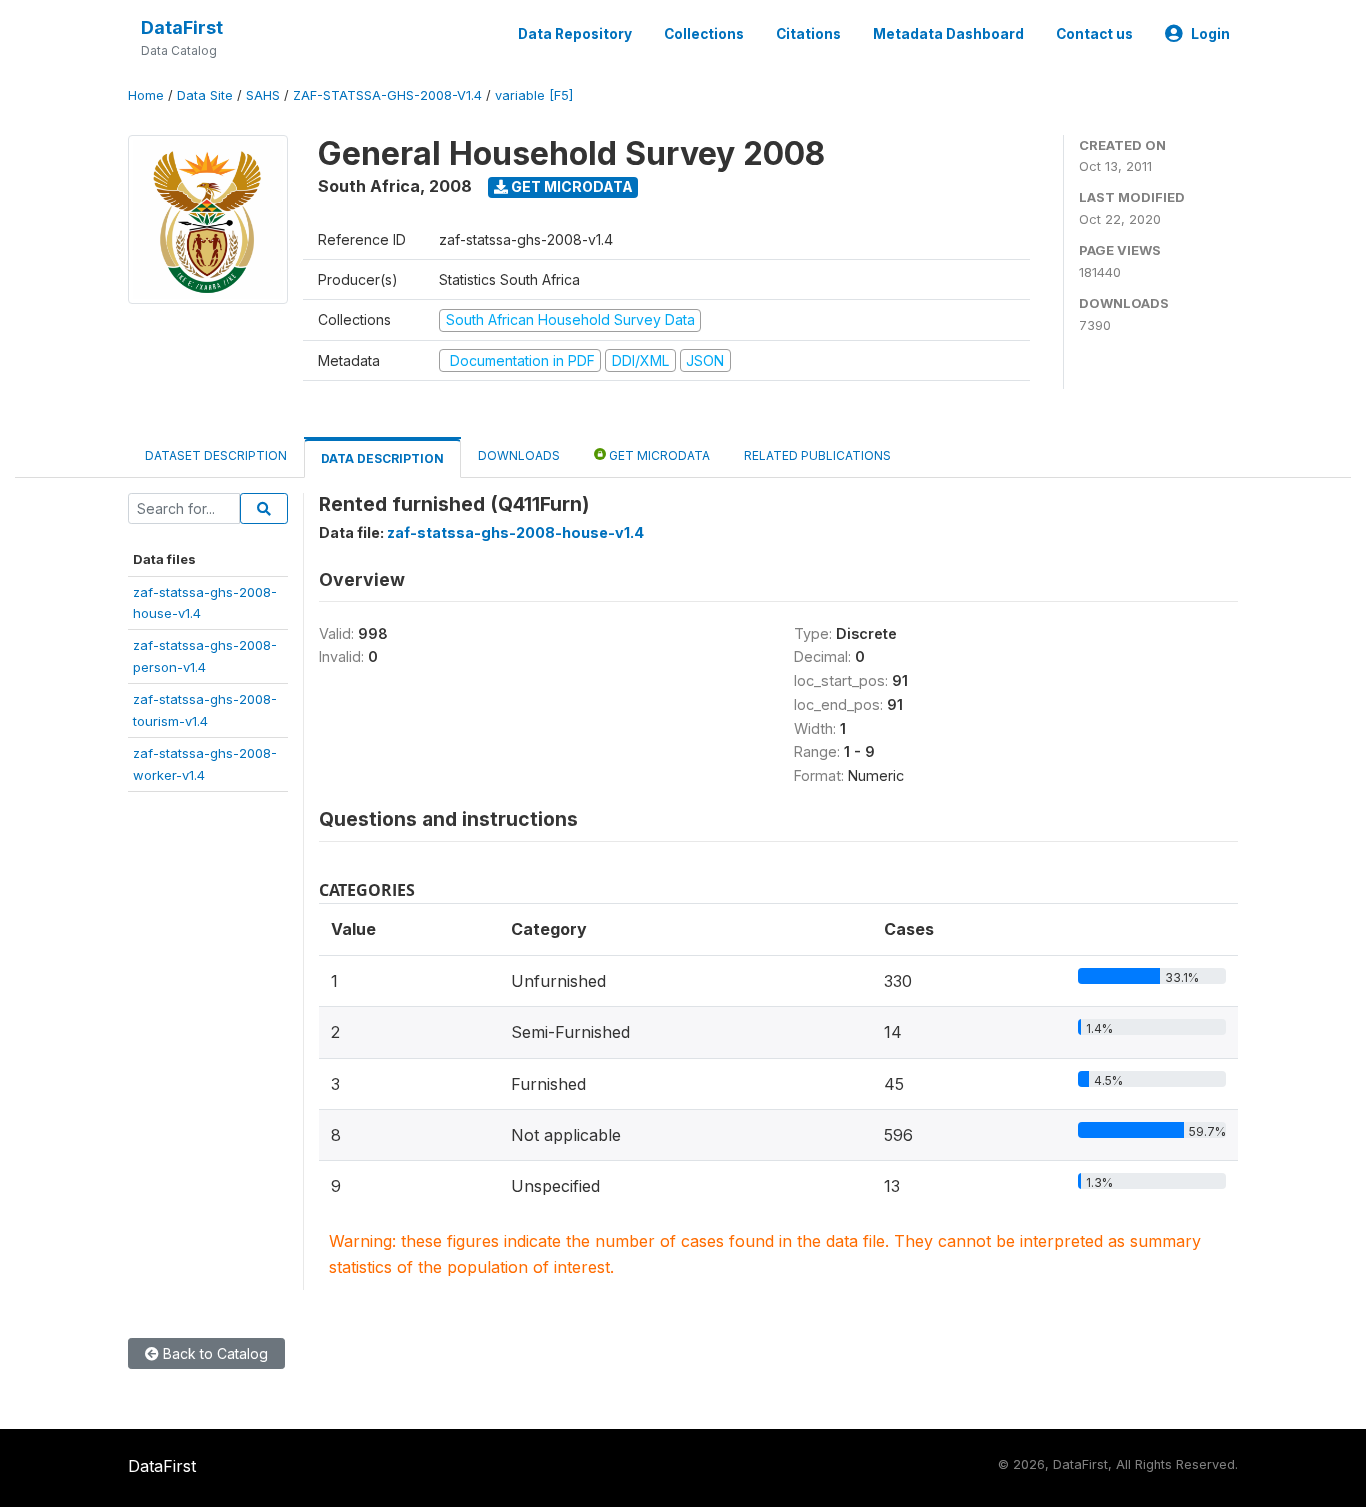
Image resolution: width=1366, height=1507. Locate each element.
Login (1210, 34)
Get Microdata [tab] (658, 455)
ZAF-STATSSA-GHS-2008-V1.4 (387, 95)
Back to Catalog (213, 1353)
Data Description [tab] (382, 458)
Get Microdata (570, 186)
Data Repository (575, 34)
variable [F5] (534, 95)
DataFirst (182, 27)
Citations (808, 34)
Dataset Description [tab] (216, 455)
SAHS (263, 95)
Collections (704, 34)
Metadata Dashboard (948, 34)
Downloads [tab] (519, 455)
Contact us (1094, 34)
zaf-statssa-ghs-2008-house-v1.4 (515, 532)
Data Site (205, 95)
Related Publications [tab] (817, 455)
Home (146, 95)
